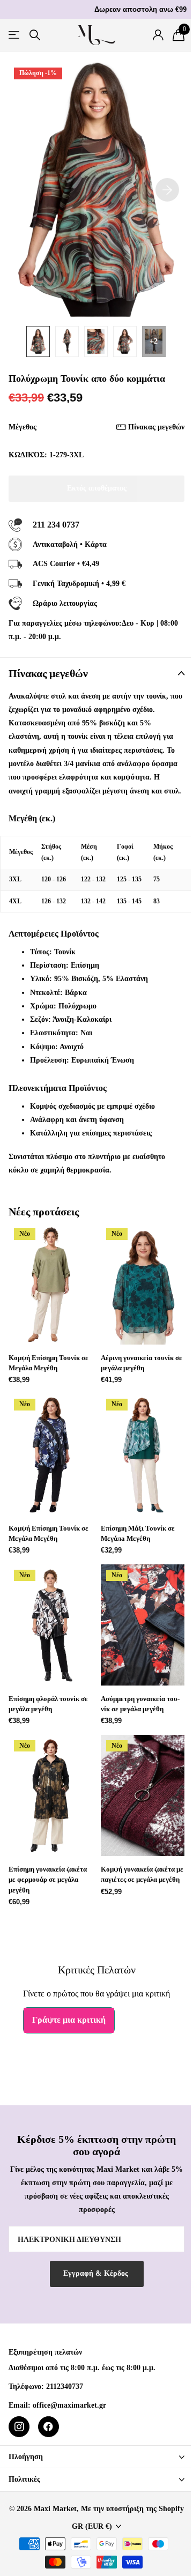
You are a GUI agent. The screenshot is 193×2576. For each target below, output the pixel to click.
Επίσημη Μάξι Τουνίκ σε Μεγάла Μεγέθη (138, 1533)
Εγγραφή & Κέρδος (97, 2273)
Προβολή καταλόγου (15, 35)
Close (96, 2457)
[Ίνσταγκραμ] (19, 2427)
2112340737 (65, 2386)
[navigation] (38, 342)
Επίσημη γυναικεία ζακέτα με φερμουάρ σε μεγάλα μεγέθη (48, 1879)
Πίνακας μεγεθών (156, 427)
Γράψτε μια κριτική (69, 2020)
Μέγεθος (96, 427)
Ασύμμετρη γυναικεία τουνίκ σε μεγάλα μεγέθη (140, 1704)
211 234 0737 (56, 525)
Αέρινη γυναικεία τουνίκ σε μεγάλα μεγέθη (142, 1363)
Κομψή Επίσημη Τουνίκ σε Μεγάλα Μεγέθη (49, 1363)
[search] (35, 35)
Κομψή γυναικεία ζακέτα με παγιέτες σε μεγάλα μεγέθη (142, 1874)
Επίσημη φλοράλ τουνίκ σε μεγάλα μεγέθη (48, 1704)
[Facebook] (49, 2427)
